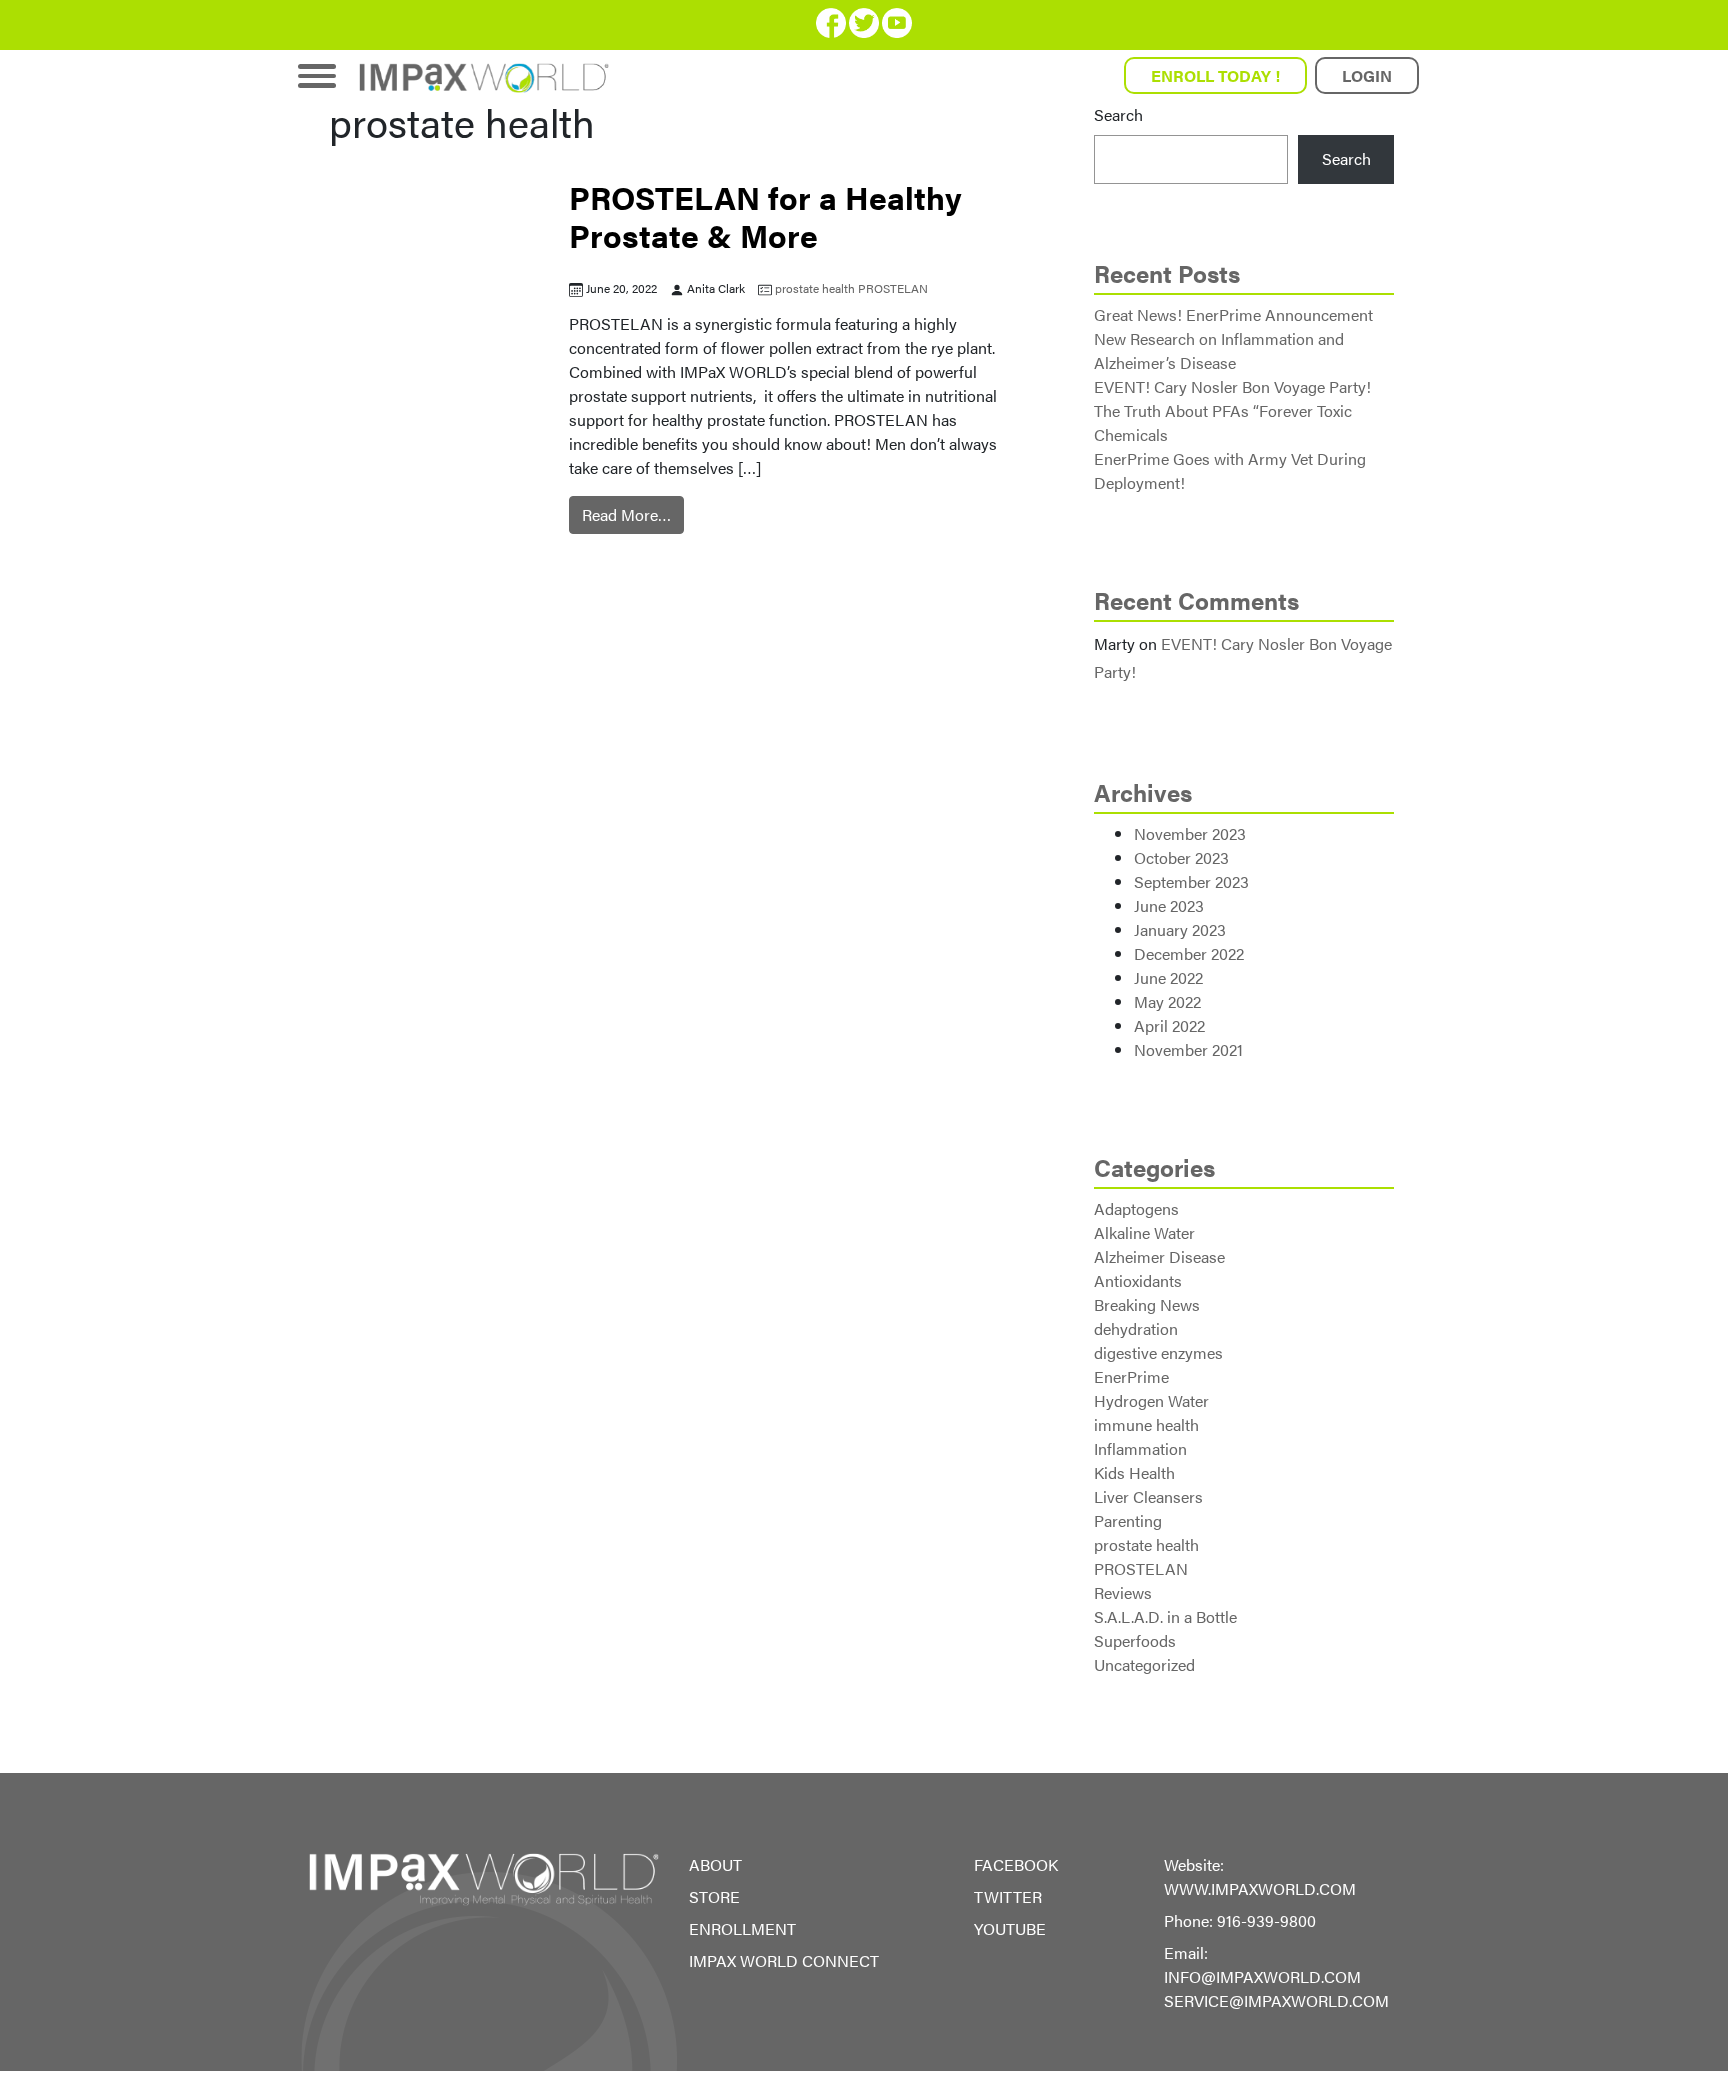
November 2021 (1188, 1049)
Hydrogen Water (1151, 1400)
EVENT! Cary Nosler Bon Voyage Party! (1232, 386)
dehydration (1136, 1328)
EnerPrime (1131, 1376)
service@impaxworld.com (1276, 2000)
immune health (1146, 1424)
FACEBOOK (1016, 1864)
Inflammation (1140, 1448)
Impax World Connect (784, 1960)
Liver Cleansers (1148, 1496)
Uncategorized (1144, 1664)
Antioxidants (1138, 1280)
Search (1118, 114)
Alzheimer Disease (1159, 1256)
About (715, 1864)
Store (714, 1896)
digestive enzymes (1158, 1352)
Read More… (626, 514)
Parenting (1128, 1520)
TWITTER (1008, 1896)
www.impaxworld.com (1260, 1888)
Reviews (1123, 1592)
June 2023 (1169, 905)
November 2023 (1190, 833)
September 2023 (1191, 881)
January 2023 (1180, 929)
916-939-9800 (1266, 1920)
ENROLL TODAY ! (1215, 75)
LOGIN (1367, 75)
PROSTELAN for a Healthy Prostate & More (765, 215)
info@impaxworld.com (1262, 1976)
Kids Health (1134, 1472)
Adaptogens (1136, 1208)
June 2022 (1168, 977)
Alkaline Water (1144, 1232)
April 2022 (1169, 1025)
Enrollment (742, 1928)
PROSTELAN (893, 288)
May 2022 (1167, 1001)
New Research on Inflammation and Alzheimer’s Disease (1219, 350)
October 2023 (1181, 857)
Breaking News (1147, 1304)
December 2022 (1189, 953)
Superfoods (1135, 1640)
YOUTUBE (1010, 1928)
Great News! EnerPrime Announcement (1233, 314)
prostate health (815, 288)
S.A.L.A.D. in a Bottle (1165, 1616)
